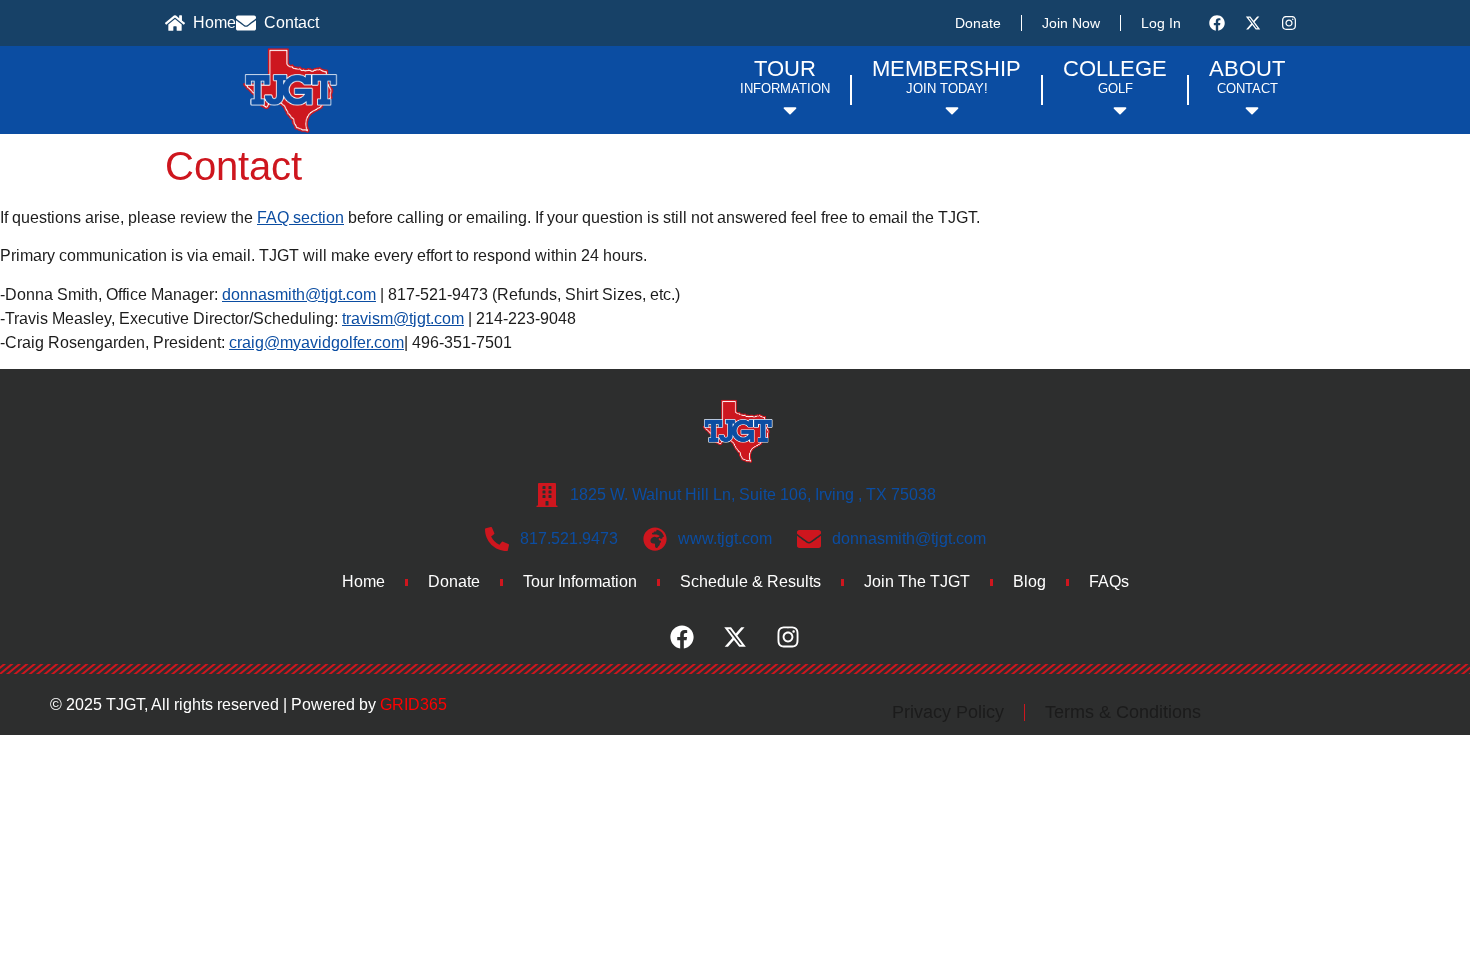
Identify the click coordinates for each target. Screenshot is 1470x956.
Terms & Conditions (1123, 712)
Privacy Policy (948, 712)
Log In (1161, 23)
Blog (1029, 581)
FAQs (1109, 581)
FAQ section (300, 217)
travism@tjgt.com (403, 318)
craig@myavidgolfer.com (316, 342)
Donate (978, 23)
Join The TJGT (917, 581)
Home (363, 581)
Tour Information (580, 581)
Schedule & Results (750, 581)
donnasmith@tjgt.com (299, 294)
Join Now (1071, 23)
